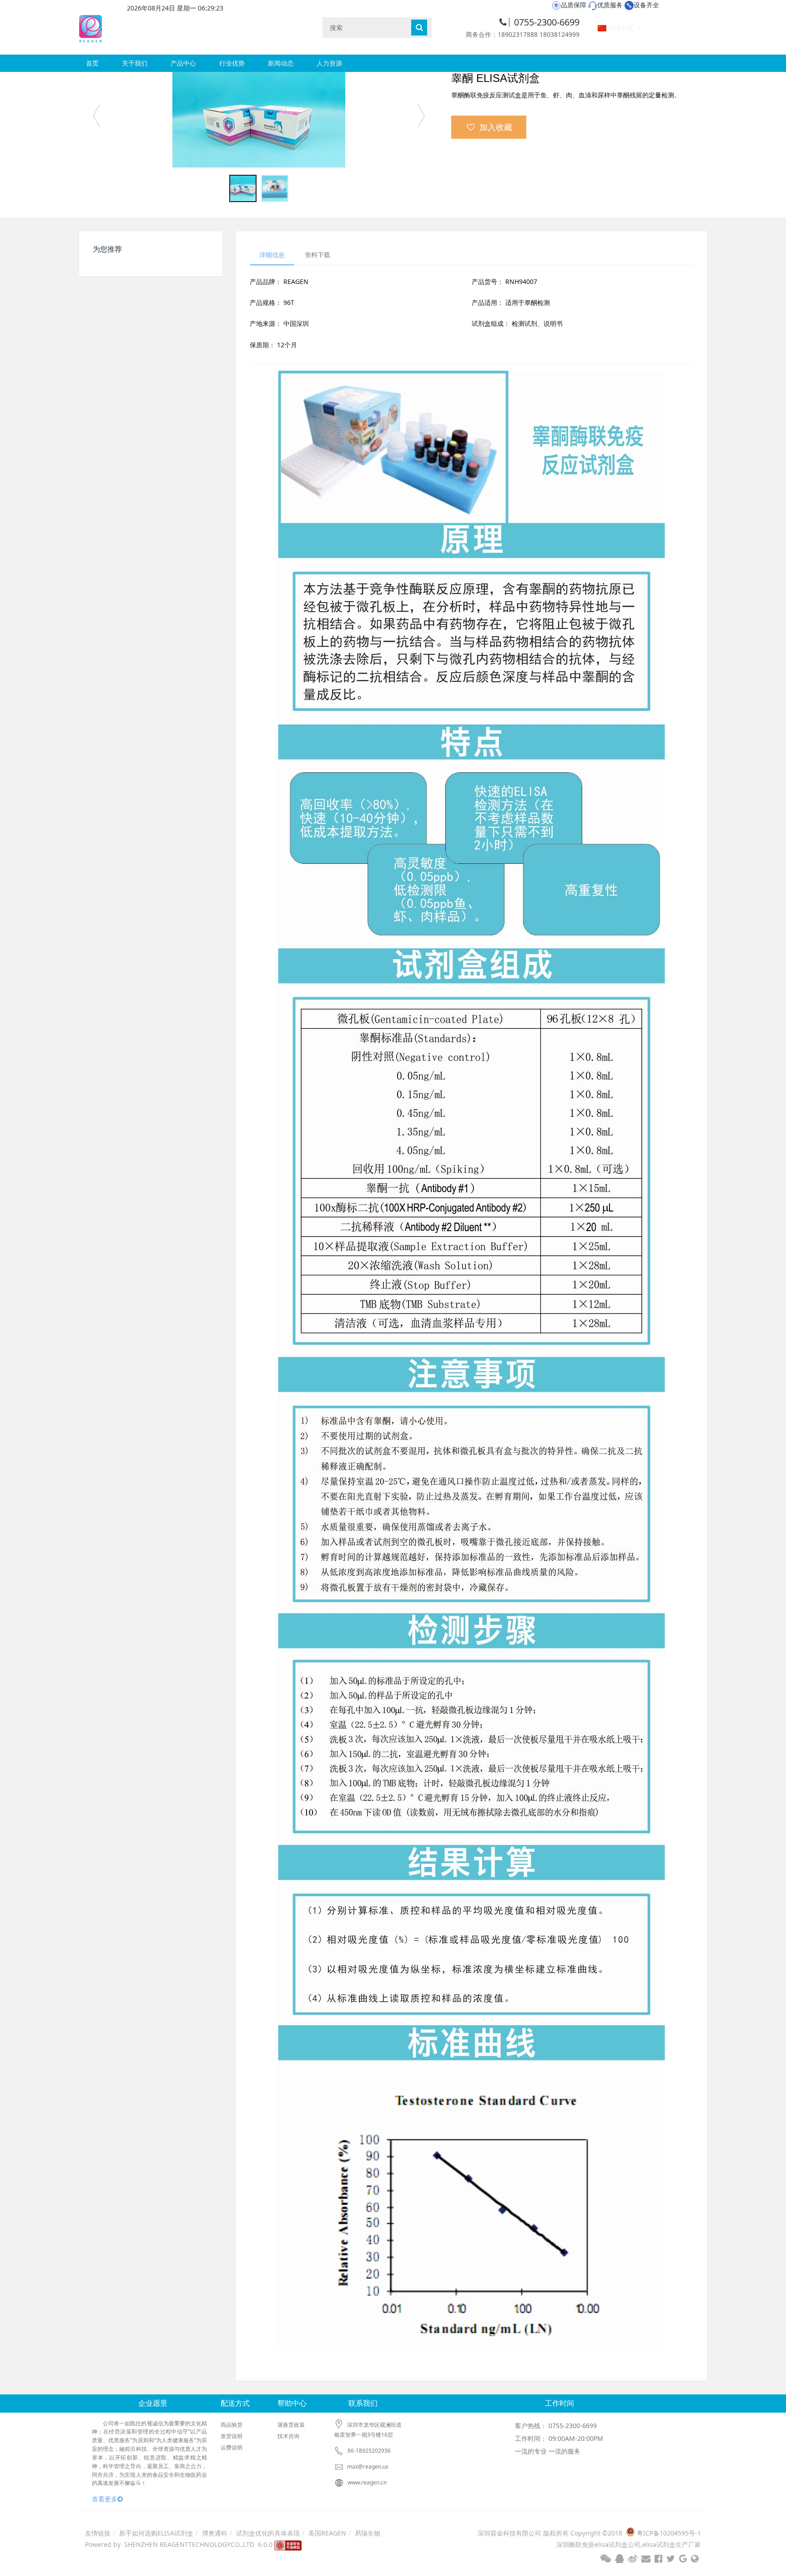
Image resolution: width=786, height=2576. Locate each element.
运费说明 (232, 2447)
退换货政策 (291, 2425)
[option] (259, 120)
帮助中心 (292, 2403)
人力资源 (329, 63)
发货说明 (232, 2436)
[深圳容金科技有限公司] (91, 27)
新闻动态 (281, 63)
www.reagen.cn (367, 2482)
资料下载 (317, 255)
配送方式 (235, 2403)
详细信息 (272, 255)
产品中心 (183, 63)
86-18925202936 (369, 2451)
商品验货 (232, 2425)
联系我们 (363, 2403)
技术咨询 (288, 2436)
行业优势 (232, 63)
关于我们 (135, 63)
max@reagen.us (367, 2467)
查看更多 (105, 2499)
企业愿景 (153, 2403)
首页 (92, 63)
